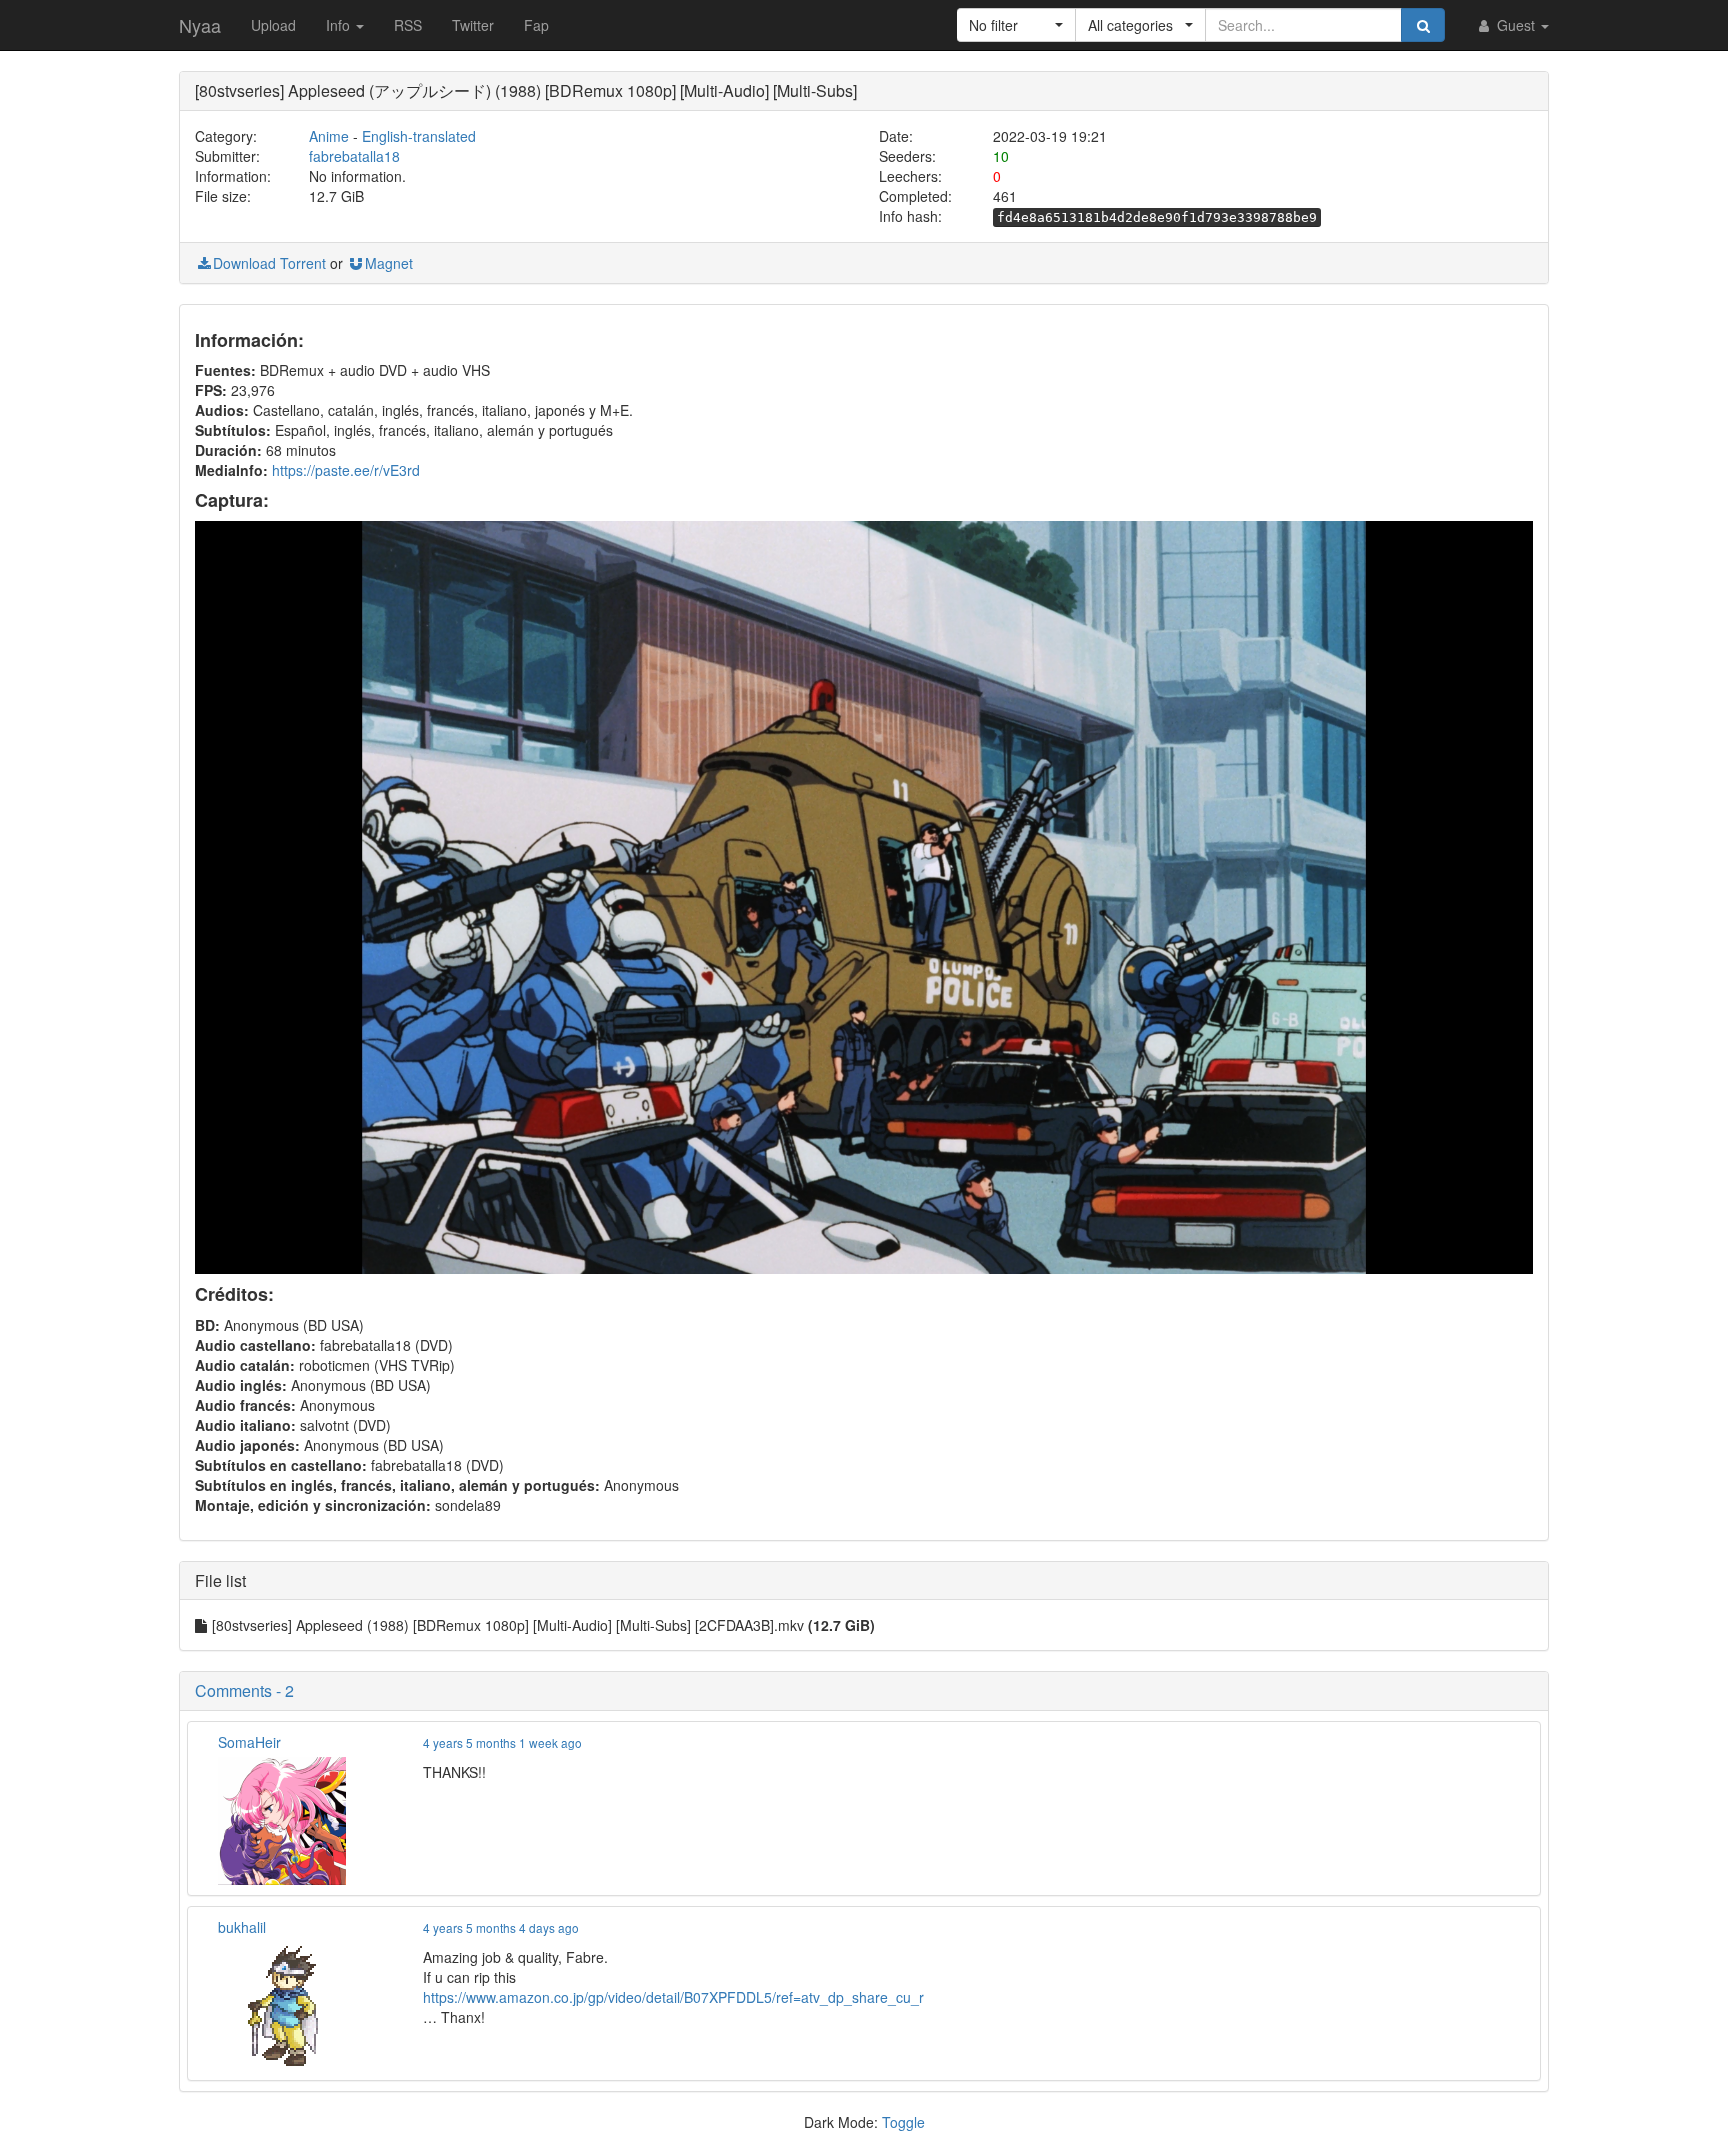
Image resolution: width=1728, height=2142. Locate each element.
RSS (408, 25)
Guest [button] (1516, 25)
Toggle (903, 2122)
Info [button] (340, 25)
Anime (329, 136)
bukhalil (242, 1927)
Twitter (473, 25)
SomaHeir (249, 1742)
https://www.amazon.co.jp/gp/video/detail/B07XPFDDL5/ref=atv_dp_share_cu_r (673, 1997)
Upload (273, 25)
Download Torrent (269, 263)
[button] (1016, 25)
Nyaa (200, 25)
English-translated (419, 136)
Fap (536, 25)
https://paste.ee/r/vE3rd (346, 470)
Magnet (389, 263)
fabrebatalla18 (354, 156)
